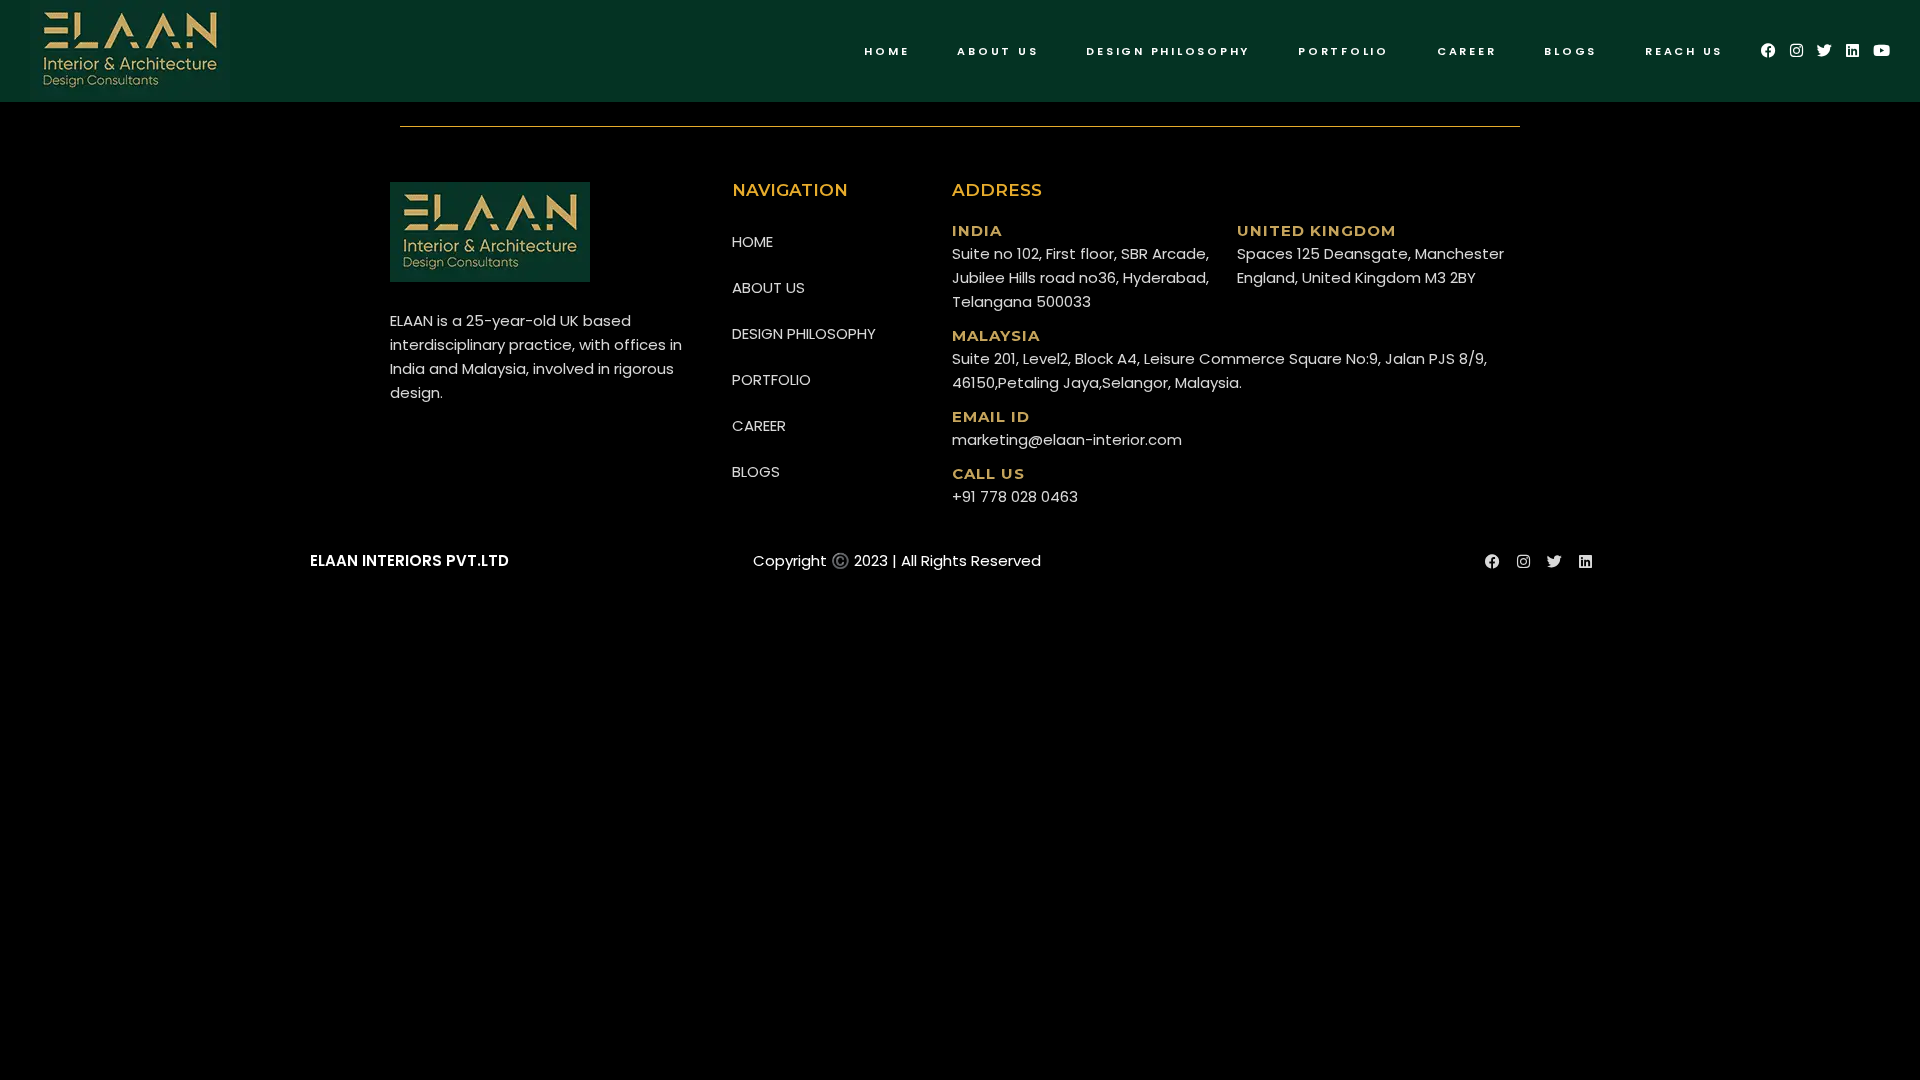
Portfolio (771, 379)
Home (752, 241)
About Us (768, 287)
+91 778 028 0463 (1015, 496)
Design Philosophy (804, 333)
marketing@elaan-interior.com (1067, 439)
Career (759, 425)
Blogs (756, 471)
